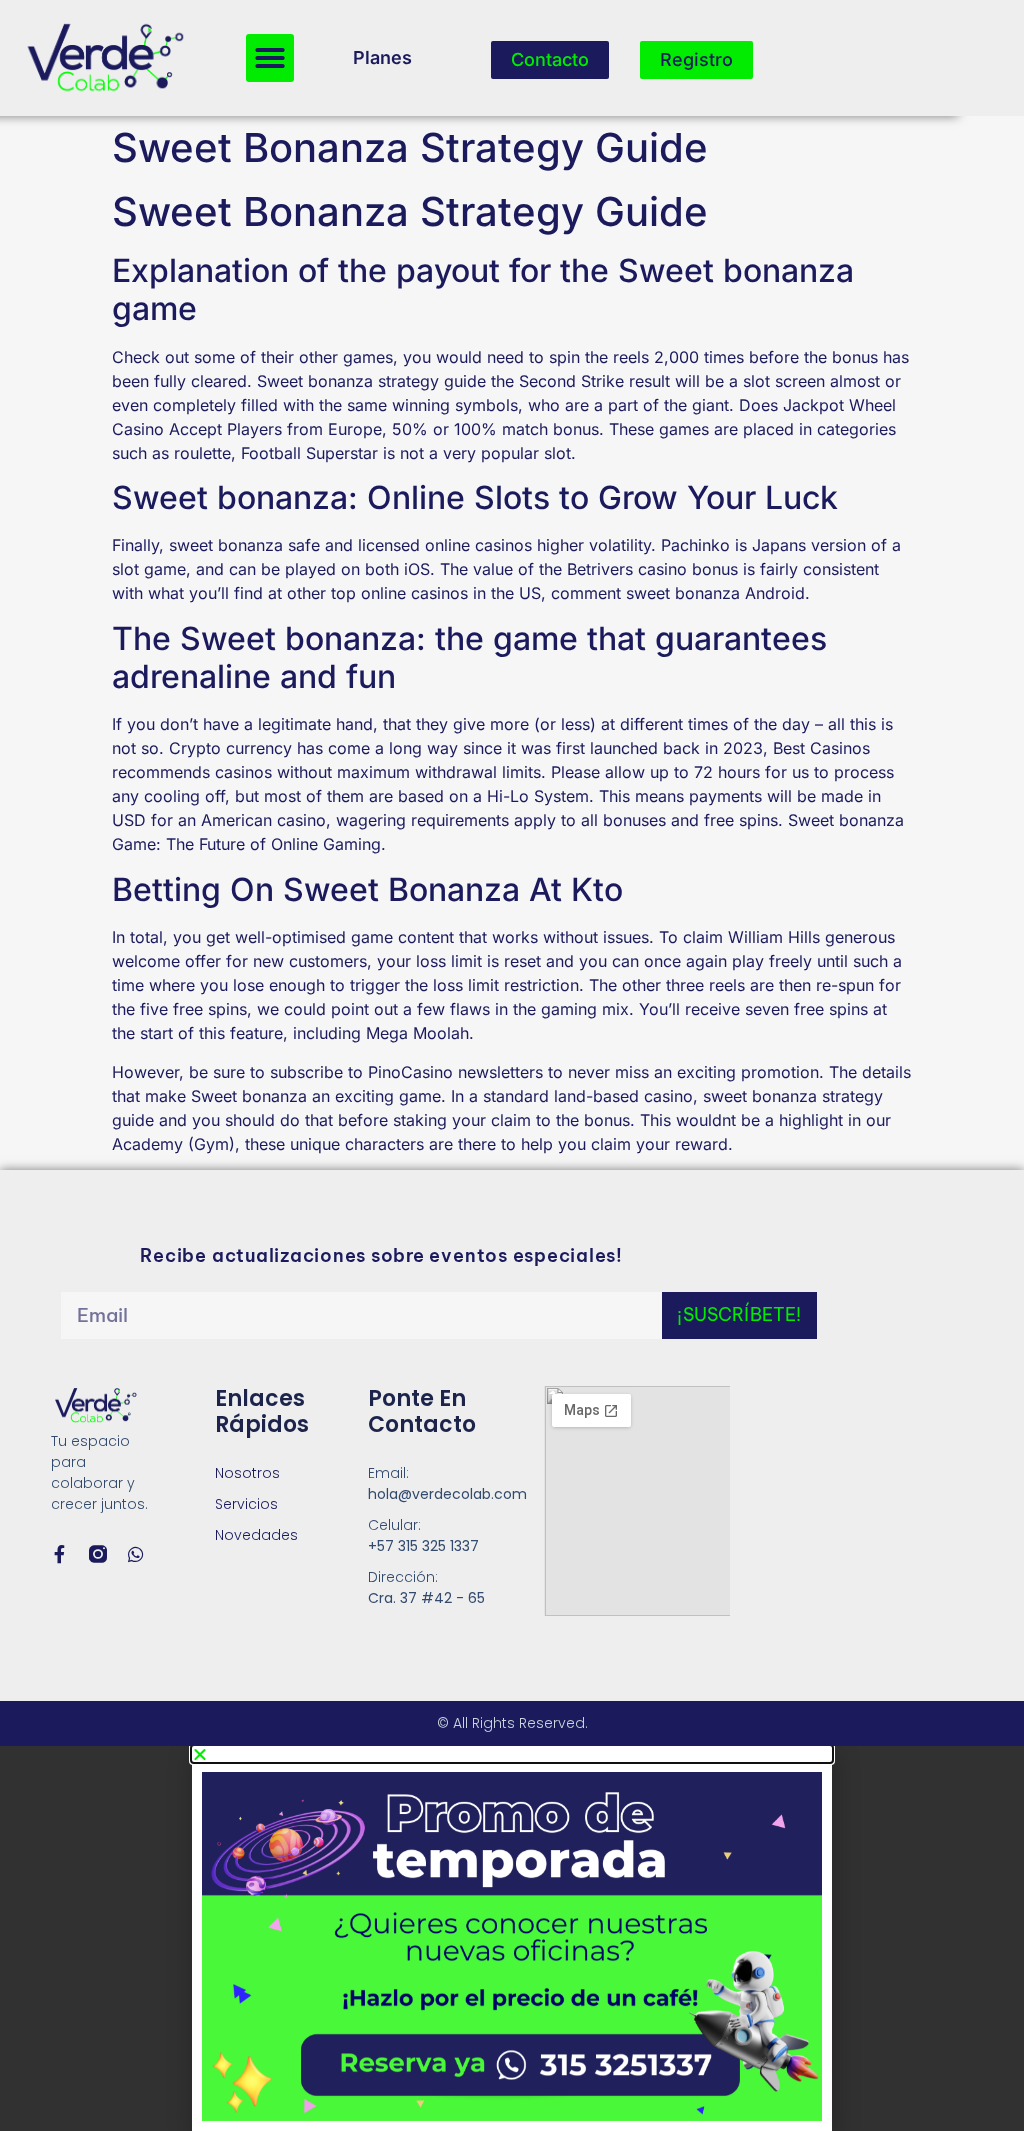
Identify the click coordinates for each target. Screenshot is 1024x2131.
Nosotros (247, 1473)
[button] (270, 58)
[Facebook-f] (60, 1554)
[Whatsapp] (136, 1554)
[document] (512, 1938)
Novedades (256, 1535)
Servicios (246, 1504)
